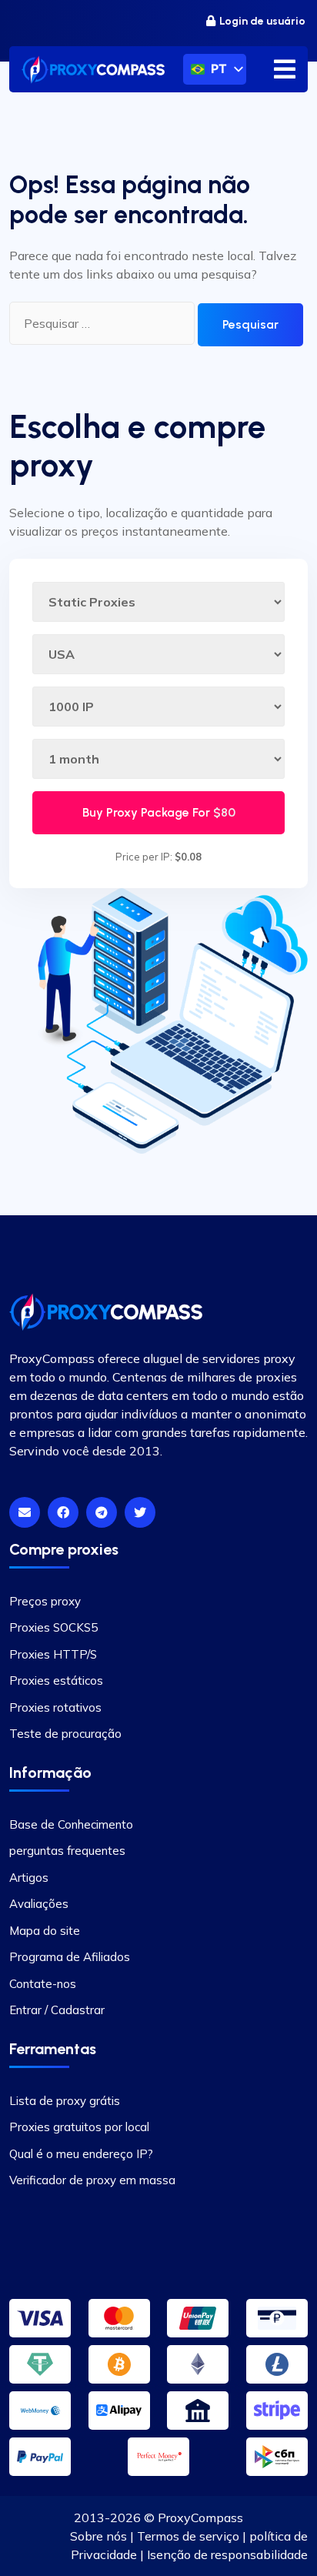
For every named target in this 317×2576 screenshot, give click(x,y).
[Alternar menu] (285, 69)
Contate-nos (43, 1984)
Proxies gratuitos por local (79, 2127)
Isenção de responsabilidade (227, 2554)
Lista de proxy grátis (65, 2101)
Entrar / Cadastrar (57, 2010)
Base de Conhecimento (71, 1824)
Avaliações (39, 1904)
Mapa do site (45, 1931)
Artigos (29, 1878)
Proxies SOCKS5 (53, 1627)
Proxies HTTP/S (53, 1654)
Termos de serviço (188, 2536)
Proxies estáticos (56, 1681)
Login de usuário (262, 21)
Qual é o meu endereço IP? (81, 2154)
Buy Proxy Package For (159, 812)
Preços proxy (45, 1601)
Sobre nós (98, 2536)
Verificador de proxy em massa (92, 2180)
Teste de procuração (65, 1734)
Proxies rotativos (55, 1707)
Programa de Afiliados (70, 1957)
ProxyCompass (200, 2518)
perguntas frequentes (67, 1851)
